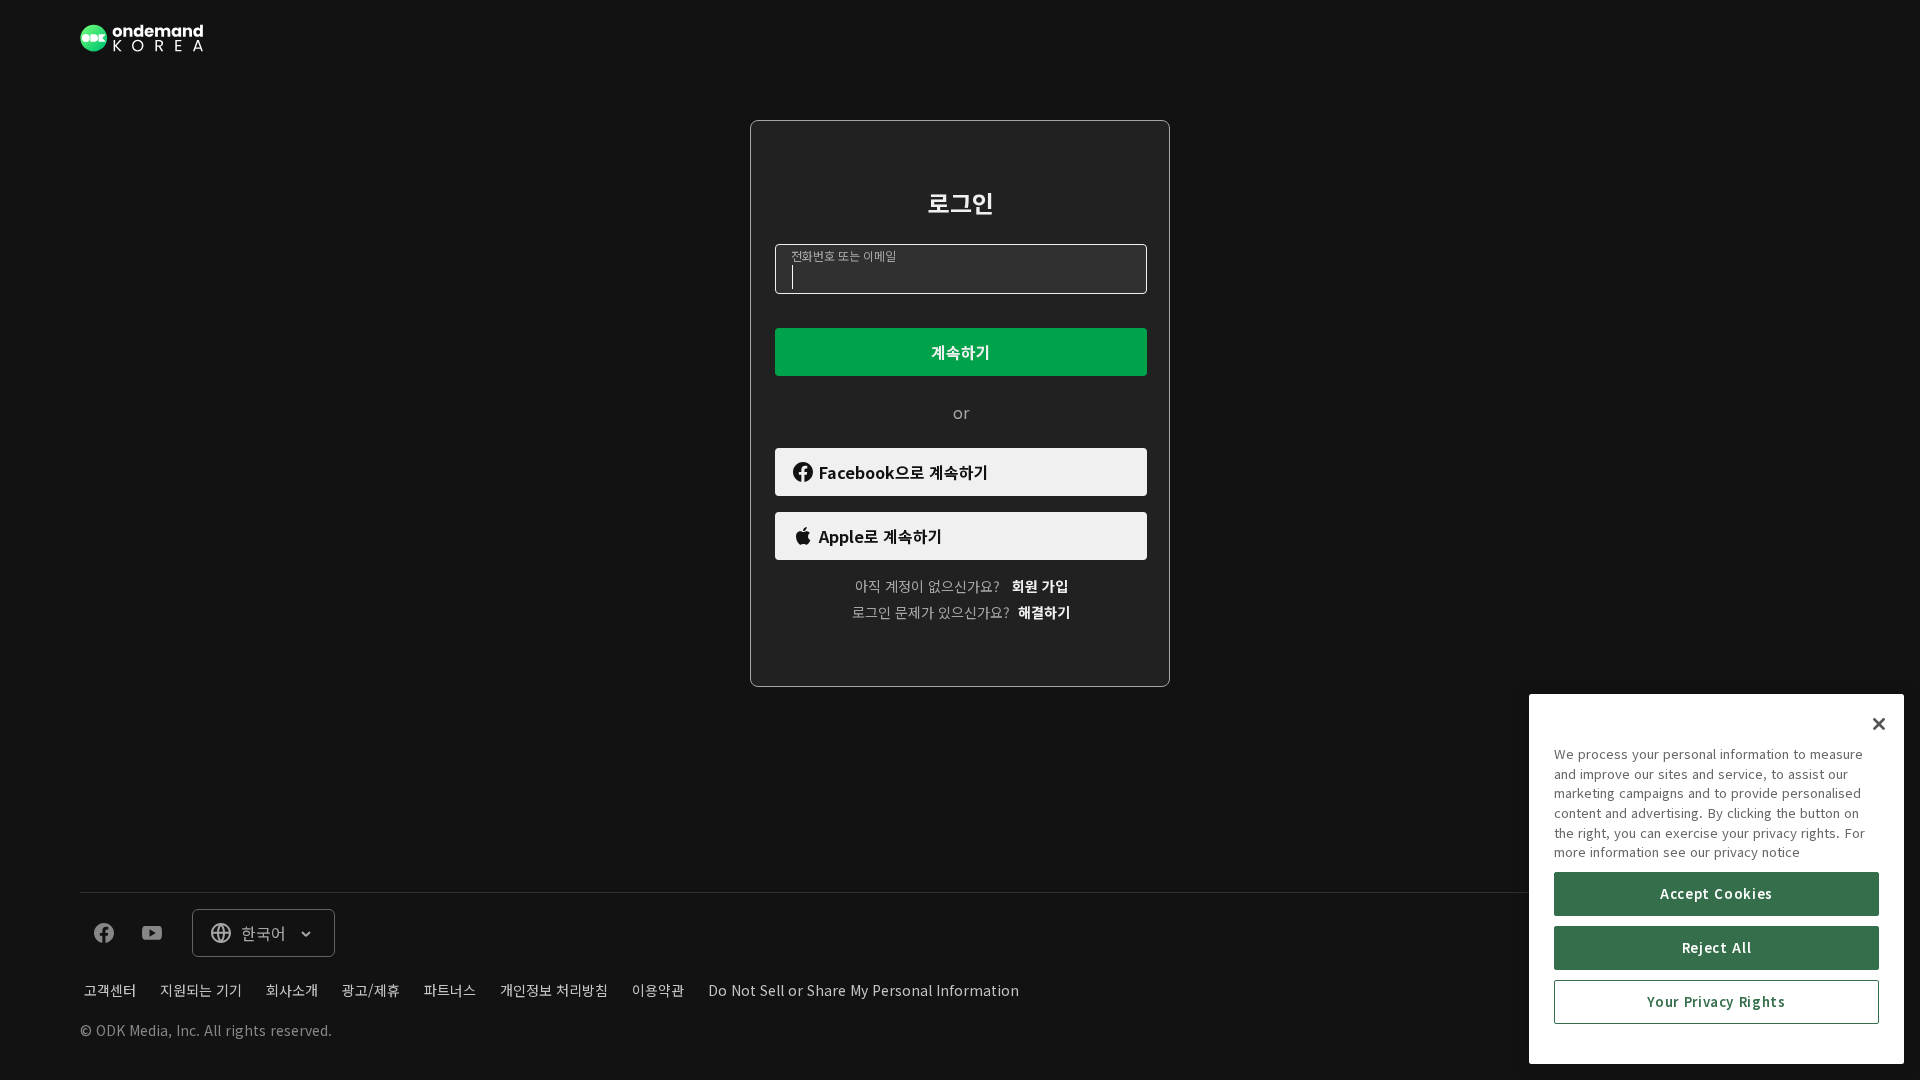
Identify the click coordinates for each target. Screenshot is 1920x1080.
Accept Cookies (1716, 893)
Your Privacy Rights (1716, 1001)
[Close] (1879, 724)
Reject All (1717, 947)
